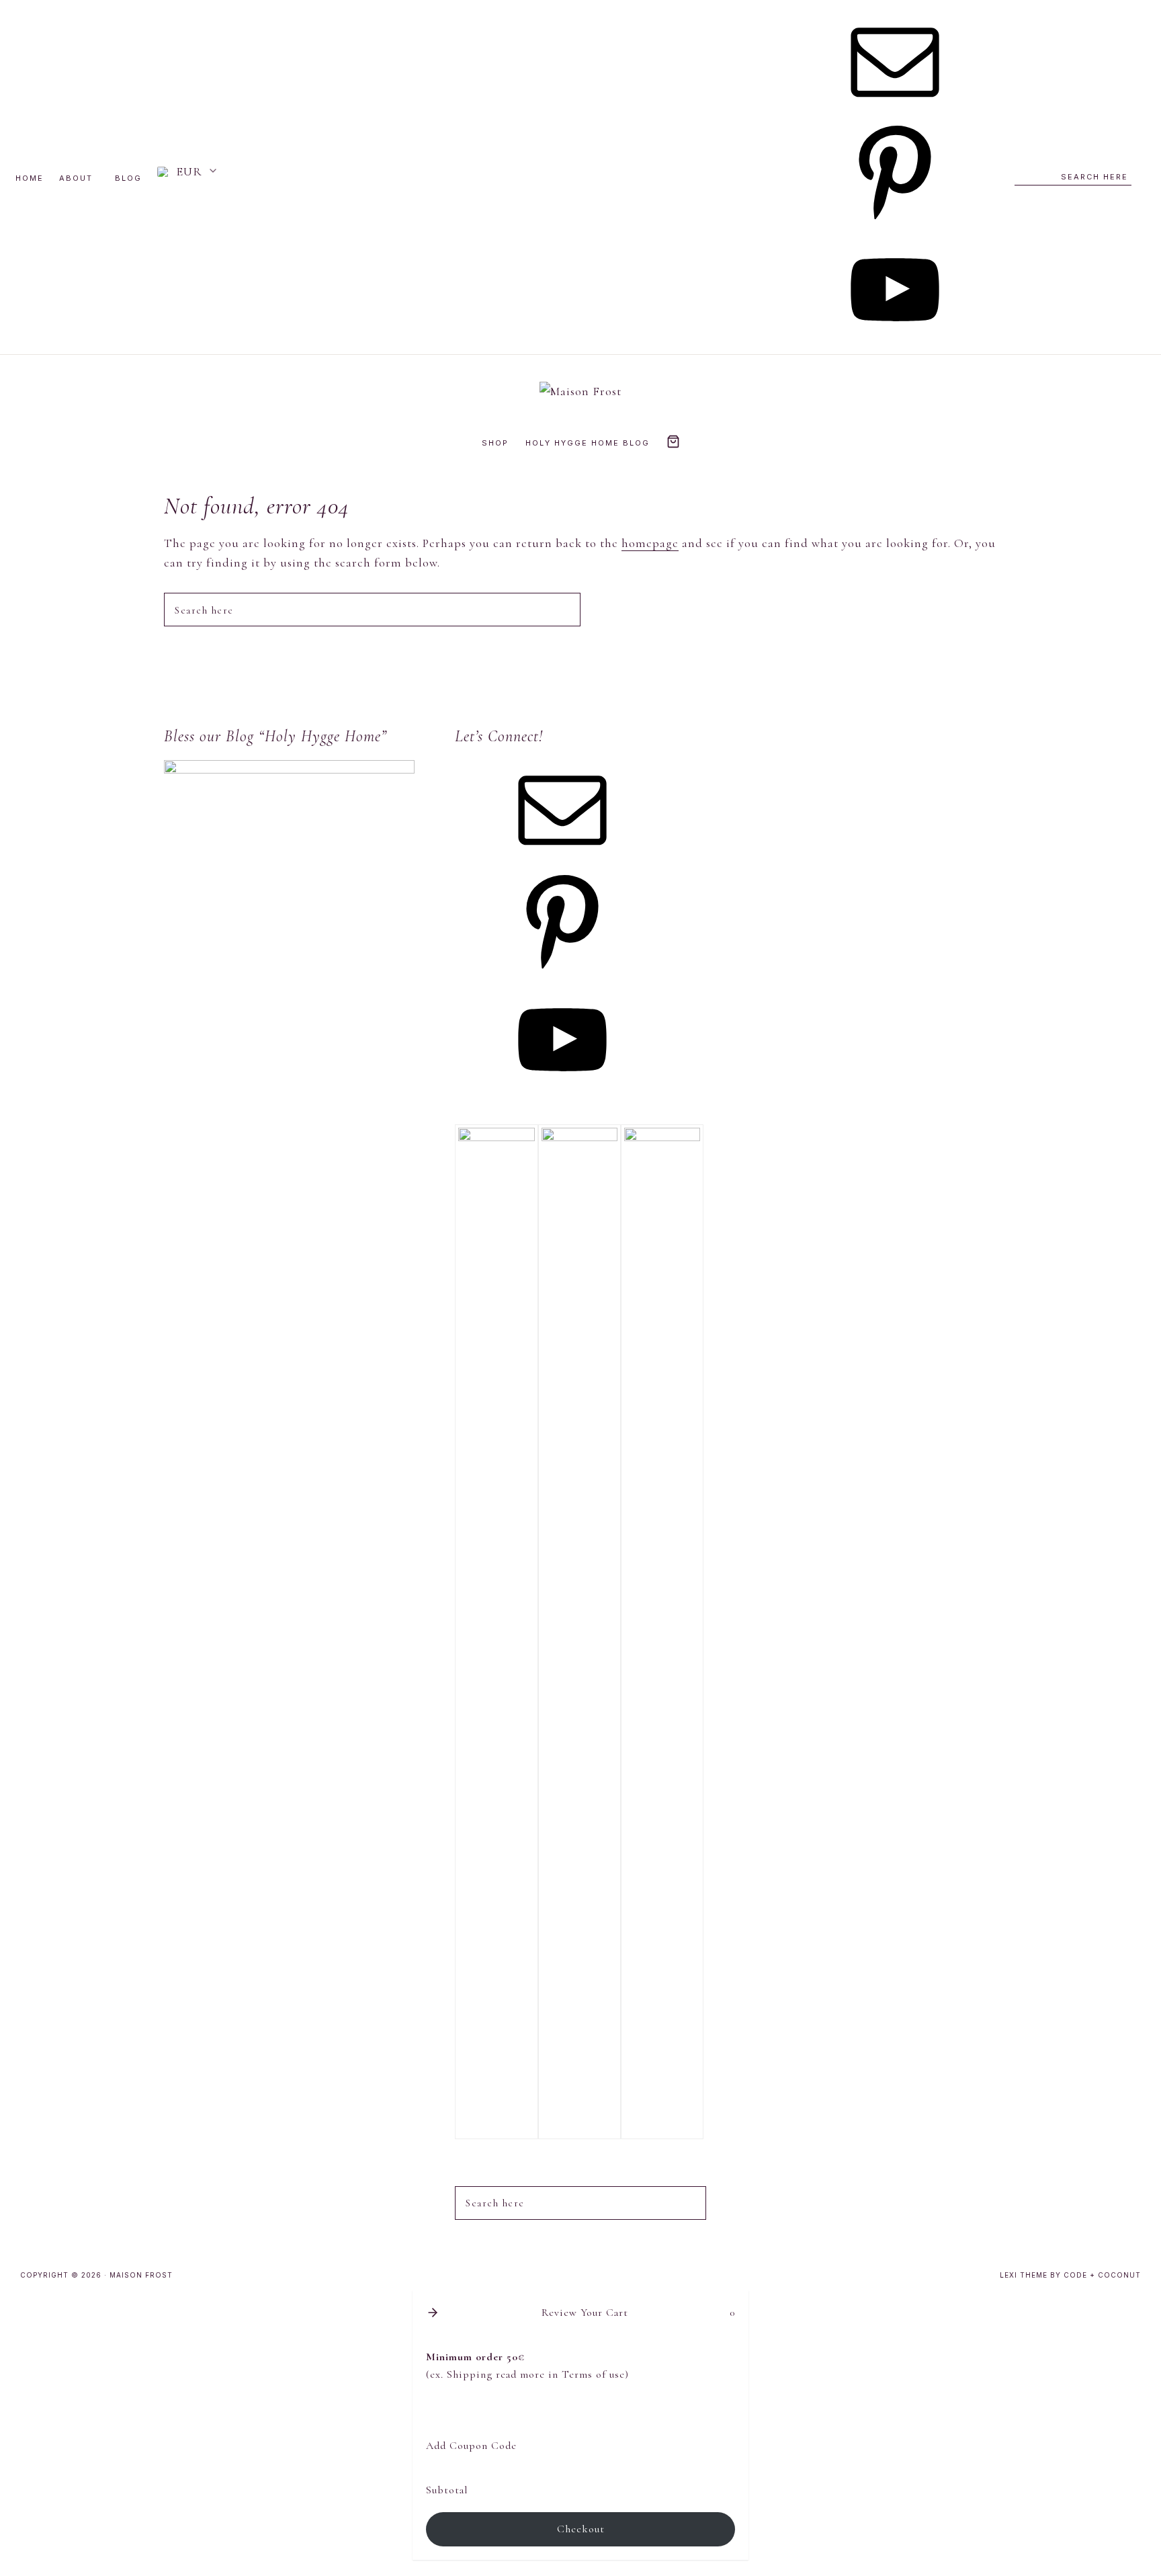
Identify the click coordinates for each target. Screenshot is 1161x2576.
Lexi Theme (1024, 2275)
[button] (188, 172)
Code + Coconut (1102, 2275)
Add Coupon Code (471, 2446)
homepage (650, 543)
